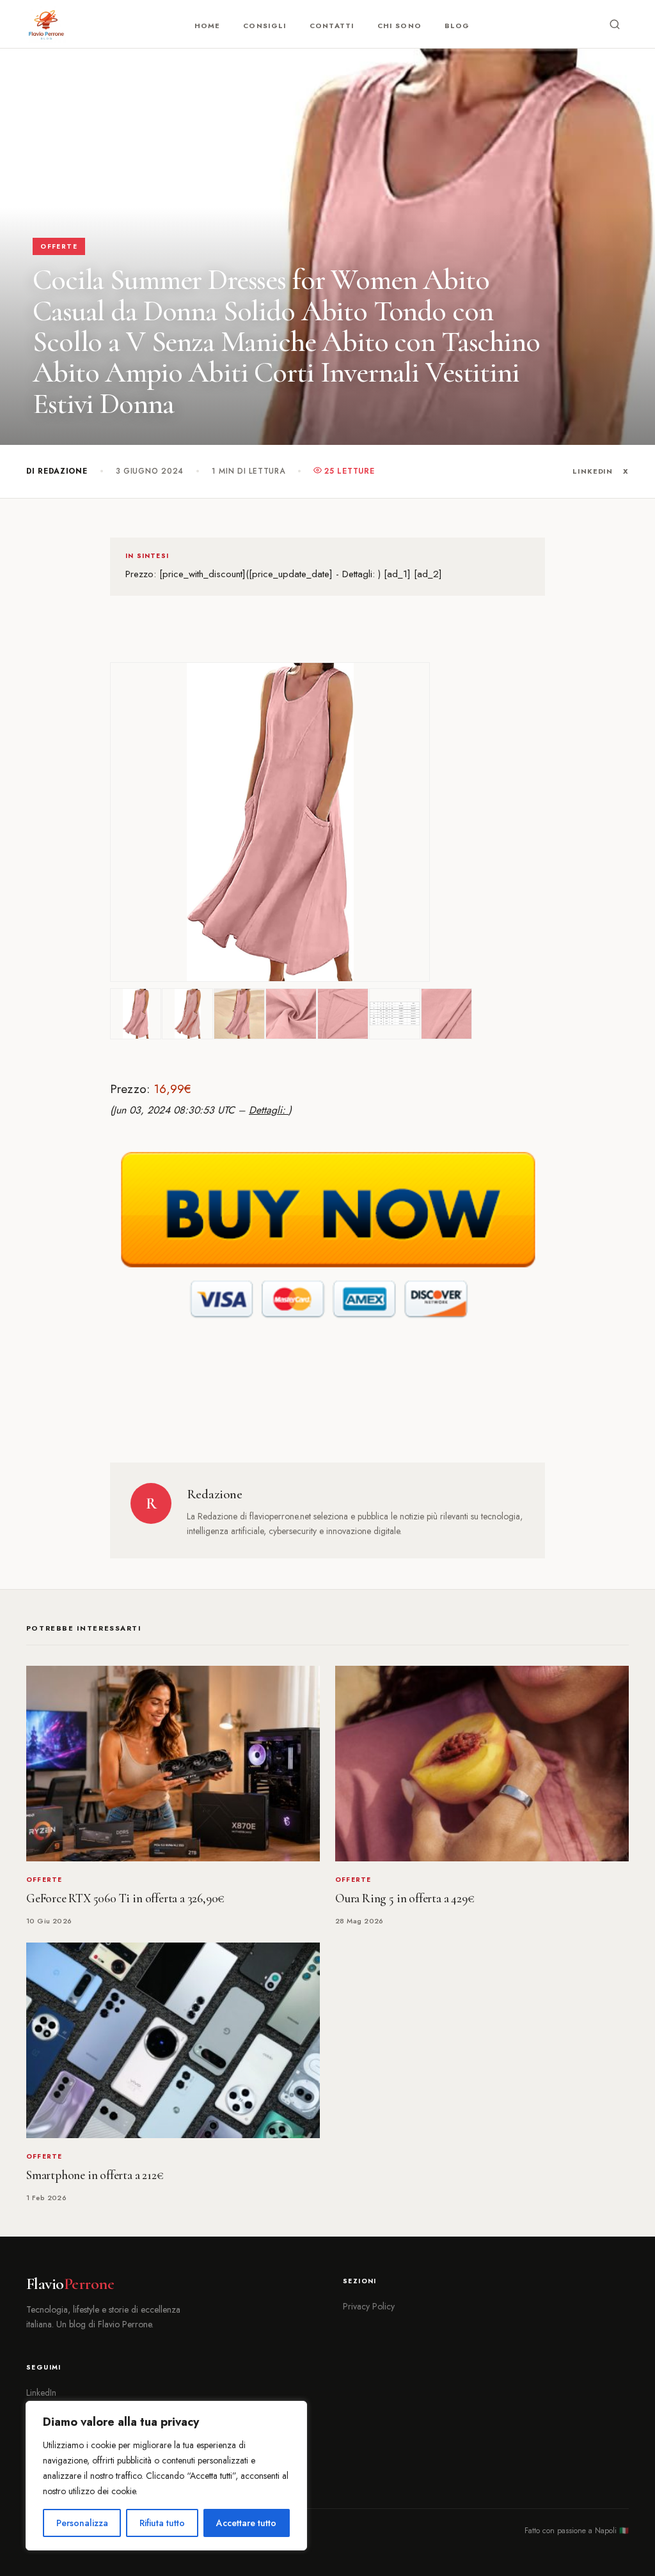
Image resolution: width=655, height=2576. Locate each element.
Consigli (265, 26)
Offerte (59, 246)
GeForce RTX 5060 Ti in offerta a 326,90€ (125, 1898)
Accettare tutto (246, 2523)
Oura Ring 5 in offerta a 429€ (405, 1898)
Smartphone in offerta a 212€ (95, 2175)
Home (207, 26)
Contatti (332, 26)
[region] (166, 2476)
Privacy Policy (369, 2306)
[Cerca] (615, 24)
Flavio (70, 2284)
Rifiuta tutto (162, 2523)
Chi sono (399, 26)
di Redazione (57, 471)
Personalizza (82, 2523)
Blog (457, 26)
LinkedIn (593, 471)
